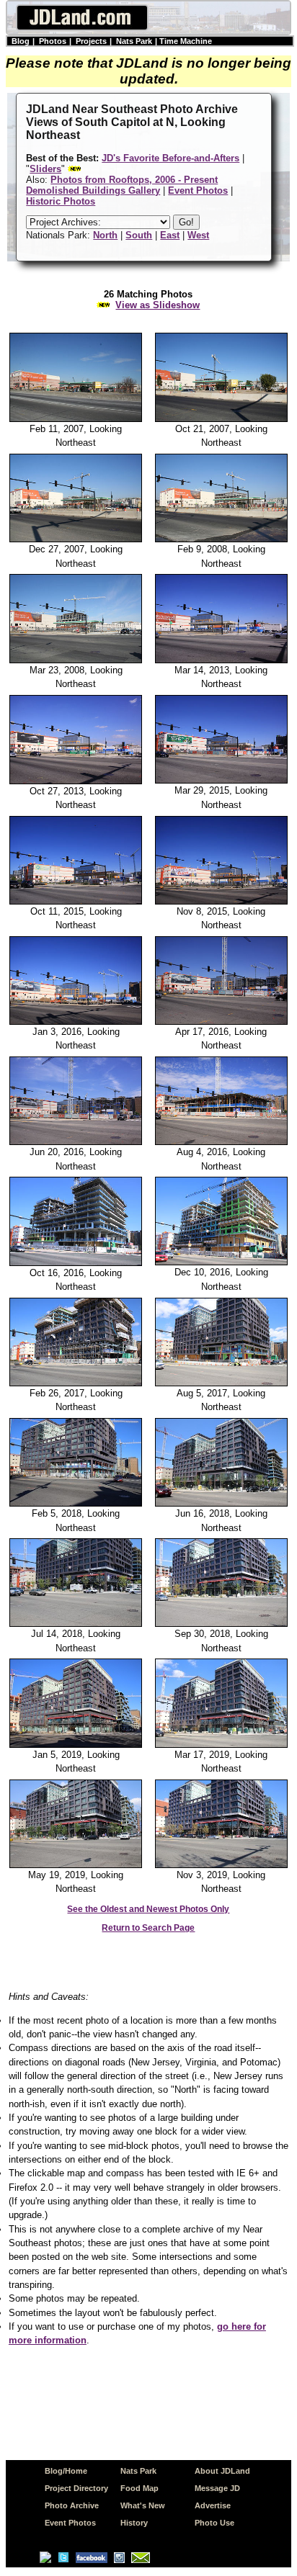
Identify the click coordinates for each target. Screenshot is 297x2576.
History (134, 2523)
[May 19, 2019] (76, 1865)
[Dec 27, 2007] (76, 539)
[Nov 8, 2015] (222, 902)
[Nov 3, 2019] (222, 1865)
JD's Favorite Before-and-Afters (170, 158)
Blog (21, 41)
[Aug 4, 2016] (222, 1142)
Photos (53, 41)
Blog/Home (66, 2471)
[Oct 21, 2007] (222, 419)
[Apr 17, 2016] (222, 1022)
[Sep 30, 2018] (222, 1624)
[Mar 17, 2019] (222, 1745)
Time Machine (186, 41)
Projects (91, 41)
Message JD (217, 2488)
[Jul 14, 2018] (76, 1624)
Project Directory (76, 2488)
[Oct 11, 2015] (76, 902)
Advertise (213, 2505)
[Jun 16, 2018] (222, 1504)
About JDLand (222, 2471)
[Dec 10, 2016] (222, 1262)
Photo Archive (72, 2505)
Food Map (139, 2488)
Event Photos (70, 2523)
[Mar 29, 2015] (222, 781)
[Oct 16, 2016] (76, 1263)
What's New (143, 2505)
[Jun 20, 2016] (76, 1142)
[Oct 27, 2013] (76, 781)
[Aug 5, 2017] (222, 1383)
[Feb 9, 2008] (222, 539)
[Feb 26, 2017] (76, 1383)
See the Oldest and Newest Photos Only (148, 1909)
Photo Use (214, 2523)
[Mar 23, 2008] (76, 660)
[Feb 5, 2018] (76, 1504)
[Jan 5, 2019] (76, 1745)
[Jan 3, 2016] (76, 1022)
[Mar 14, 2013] (222, 660)
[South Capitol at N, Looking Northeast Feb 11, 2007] (76, 419)
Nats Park (134, 41)
